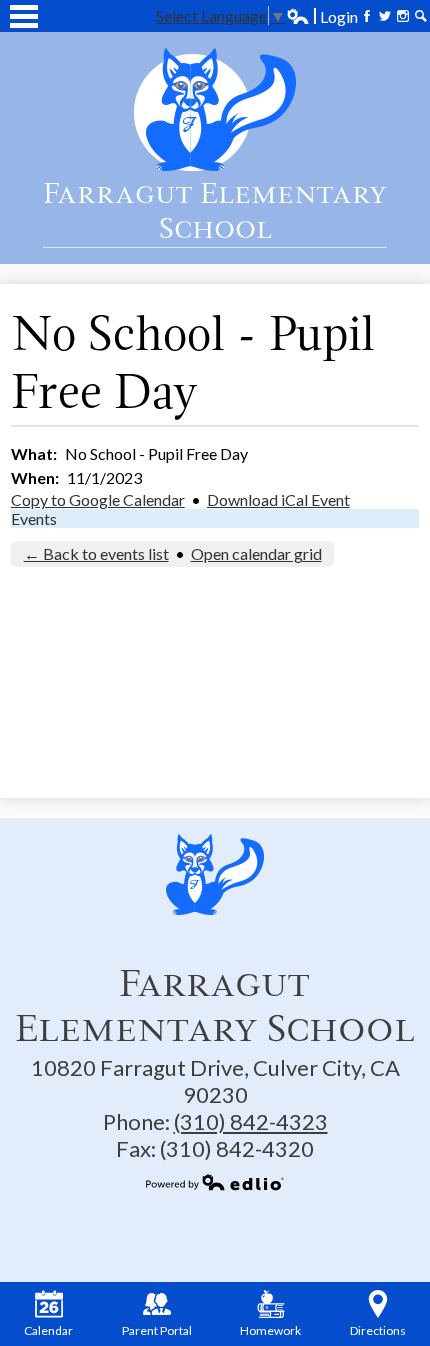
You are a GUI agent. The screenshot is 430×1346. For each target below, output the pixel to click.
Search (421, 16)
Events (34, 518)
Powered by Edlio (215, 1182)
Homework (270, 1330)
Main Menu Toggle (24, 16)
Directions (378, 1330)
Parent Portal (157, 1330)
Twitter (385, 16)
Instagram (403, 16)
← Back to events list (96, 553)
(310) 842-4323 (251, 1121)
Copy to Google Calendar (98, 499)
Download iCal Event (278, 499)
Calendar (48, 1330)
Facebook (367, 16)
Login (322, 16)
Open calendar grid (256, 553)
